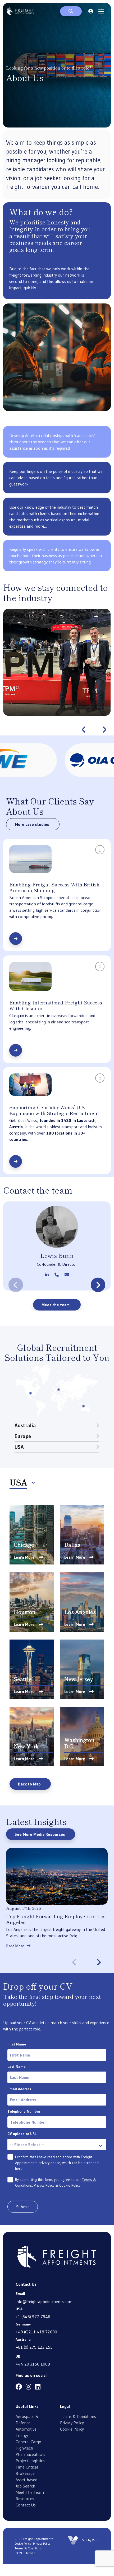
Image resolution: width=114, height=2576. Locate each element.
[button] (84, 730)
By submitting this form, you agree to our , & (56, 2182)
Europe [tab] (23, 1436)
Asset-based (26, 2480)
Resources (25, 2499)
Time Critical (27, 2467)
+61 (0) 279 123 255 (34, 2347)
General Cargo (28, 2442)
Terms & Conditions (78, 2416)
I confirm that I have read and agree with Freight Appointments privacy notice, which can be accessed (57, 2163)
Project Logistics (30, 2461)
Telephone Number (24, 2111)
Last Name (17, 2067)
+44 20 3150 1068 (33, 2364)
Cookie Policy (70, 2185)
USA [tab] (19, 1447)
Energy (22, 2435)
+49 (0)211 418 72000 (36, 2332)
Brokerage (25, 2473)
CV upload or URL (22, 2134)
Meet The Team (30, 2492)
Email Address (19, 2089)
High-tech (24, 2448)
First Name (17, 2044)
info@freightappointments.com (44, 2302)
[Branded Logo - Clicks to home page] (20, 11)
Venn (96, 2540)
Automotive (26, 2429)
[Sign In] (91, 11)
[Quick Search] (71, 11)
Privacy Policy (44, 2185)
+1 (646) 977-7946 (33, 2317)
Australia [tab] (25, 1425)
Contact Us (26, 2505)
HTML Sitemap (25, 2553)
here (19, 2168)
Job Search (25, 2486)
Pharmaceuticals (30, 2454)
